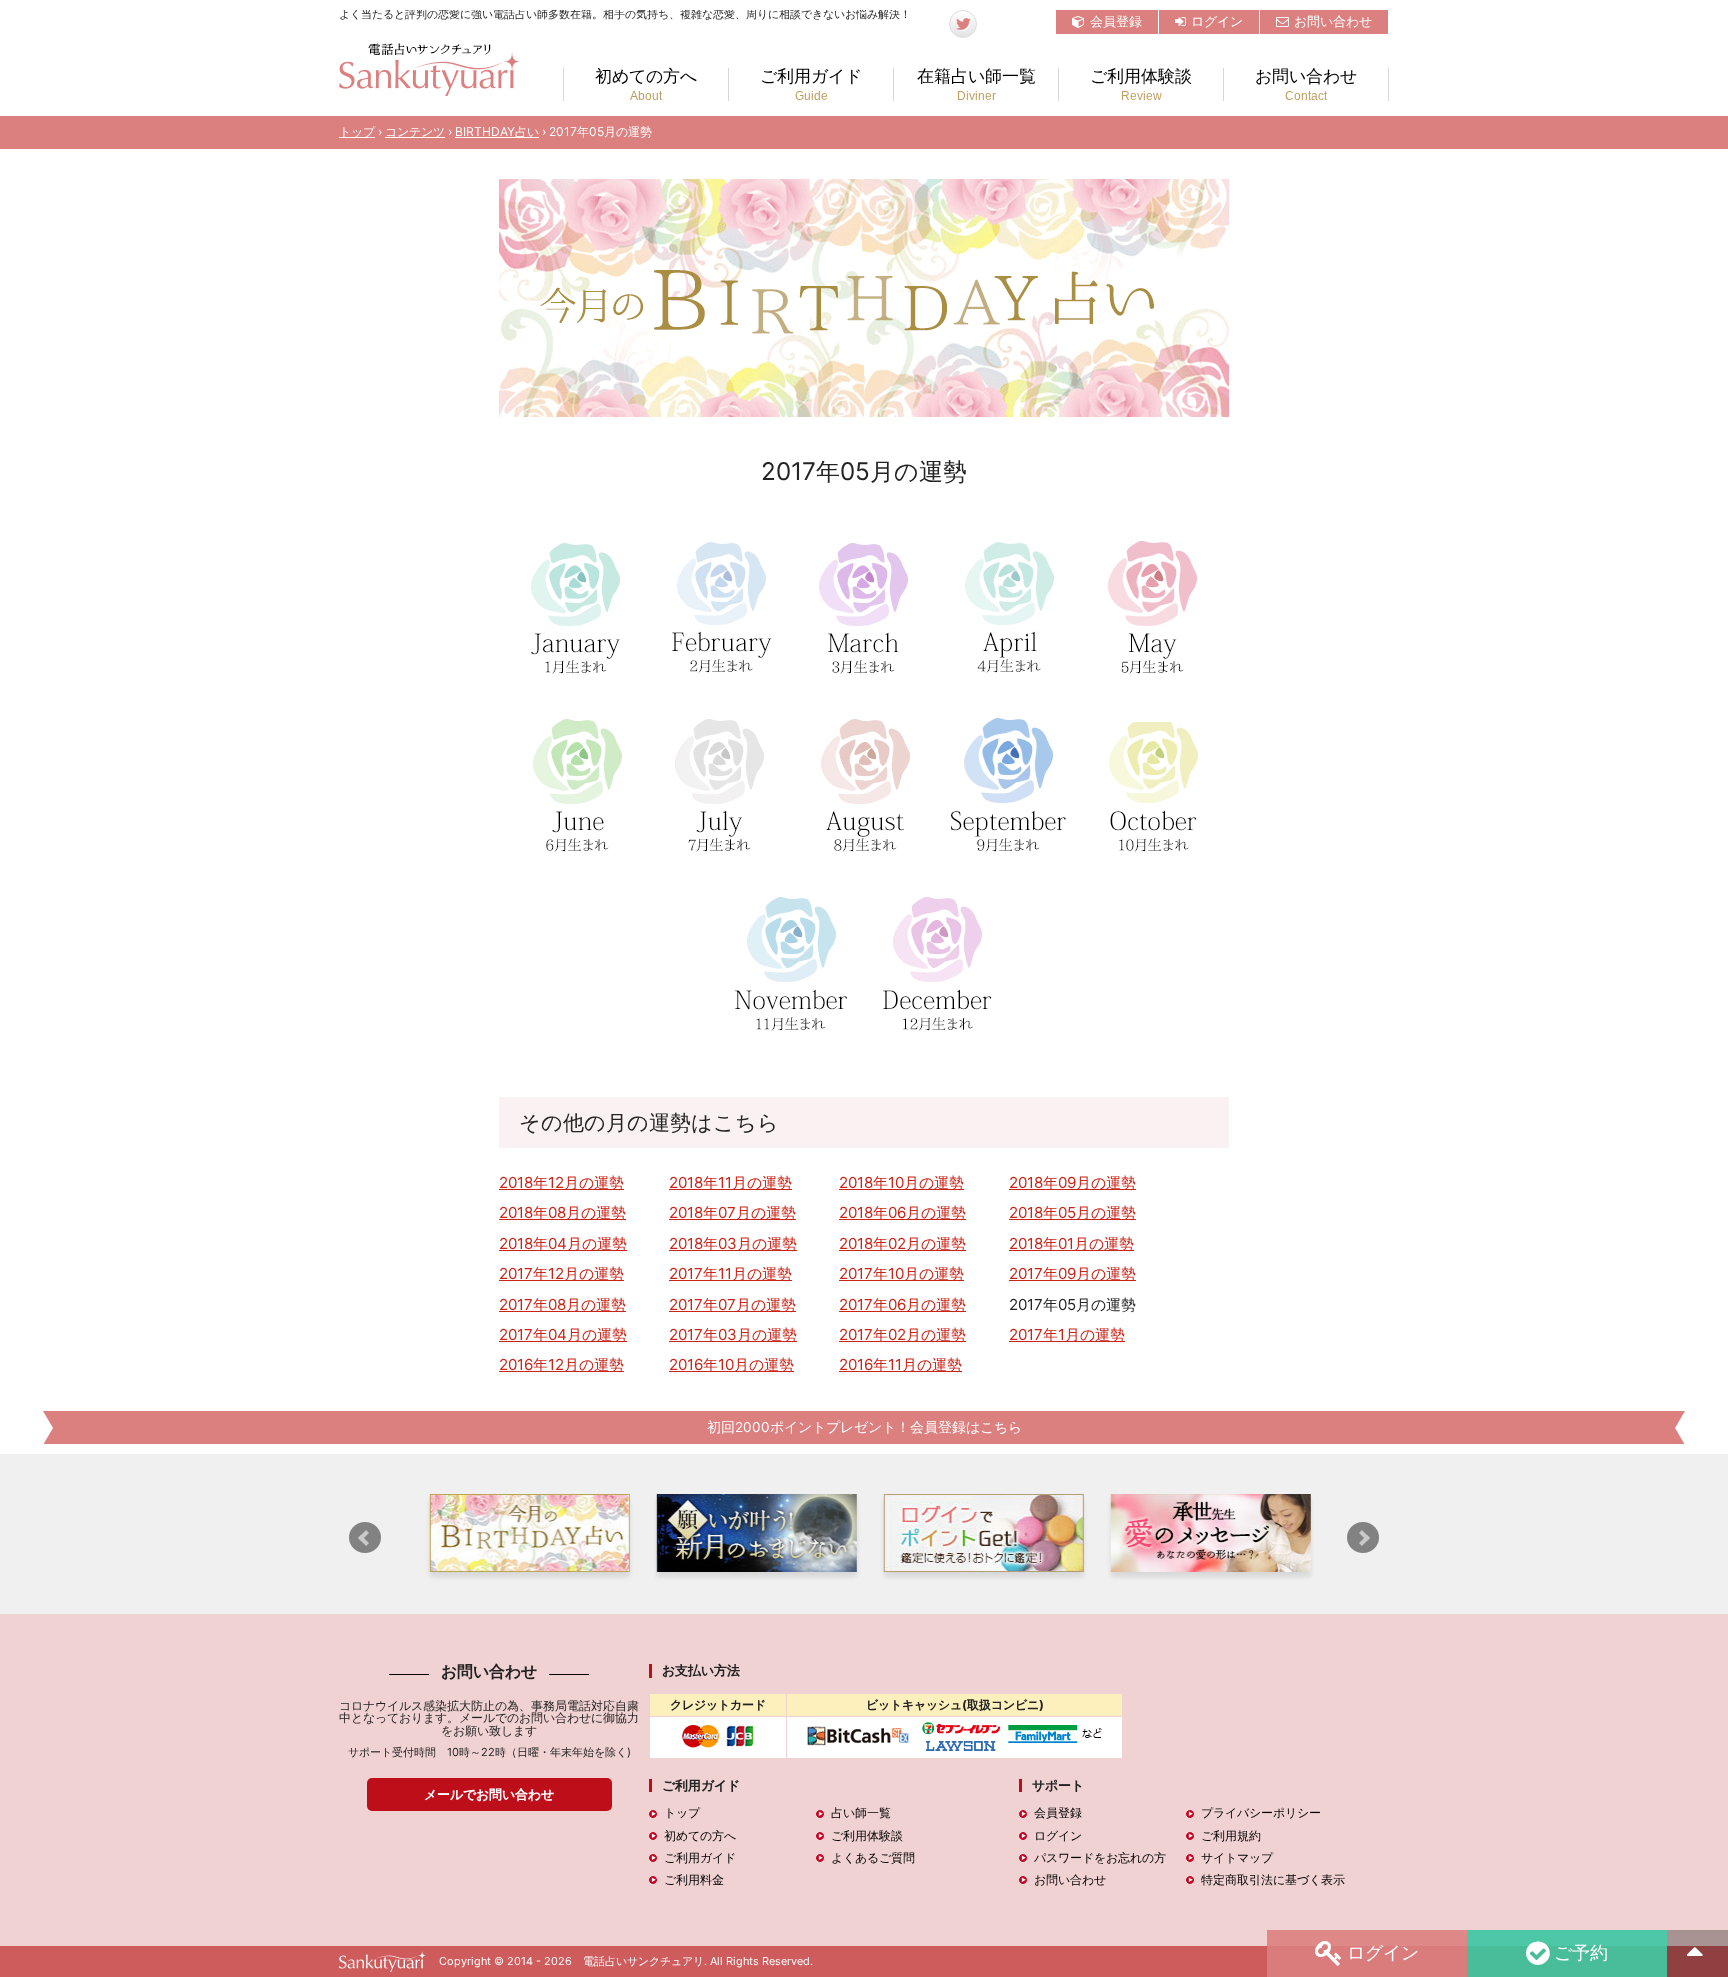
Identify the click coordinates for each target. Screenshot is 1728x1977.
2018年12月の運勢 (561, 1182)
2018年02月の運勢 (902, 1243)
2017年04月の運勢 (563, 1334)
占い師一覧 (861, 1812)
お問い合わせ (1333, 21)
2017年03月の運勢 (733, 1334)
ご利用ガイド (811, 84)
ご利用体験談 (1141, 84)
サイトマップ (1237, 1857)
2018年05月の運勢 (1072, 1212)
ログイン (1217, 21)
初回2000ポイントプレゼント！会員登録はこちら (864, 1427)
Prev (365, 1538)
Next (1363, 1538)
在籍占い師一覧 (976, 84)
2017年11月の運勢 (730, 1273)
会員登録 (1116, 21)
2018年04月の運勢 (563, 1243)
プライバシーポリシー (1261, 1812)
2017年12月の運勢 (561, 1273)
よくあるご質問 (873, 1857)
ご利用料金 (694, 1879)
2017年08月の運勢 (562, 1304)
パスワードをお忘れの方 (1100, 1857)
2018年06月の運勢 (902, 1212)
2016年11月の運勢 (900, 1364)
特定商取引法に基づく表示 (1273, 1879)
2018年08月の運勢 (562, 1212)
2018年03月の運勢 (733, 1243)
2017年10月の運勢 (901, 1273)
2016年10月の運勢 (731, 1364)
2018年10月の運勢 (901, 1182)
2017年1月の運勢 (1067, 1334)
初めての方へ (646, 84)
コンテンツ (415, 131)
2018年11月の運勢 (730, 1182)
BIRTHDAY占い (497, 131)
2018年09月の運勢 (1072, 1182)
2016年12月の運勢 (561, 1364)
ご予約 (1581, 1951)
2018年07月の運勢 (732, 1212)
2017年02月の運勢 (902, 1334)
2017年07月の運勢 (732, 1304)
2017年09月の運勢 (1072, 1273)
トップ (357, 131)
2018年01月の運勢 (1071, 1243)
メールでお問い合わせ (489, 1794)
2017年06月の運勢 (902, 1304)
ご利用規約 (1231, 1835)
